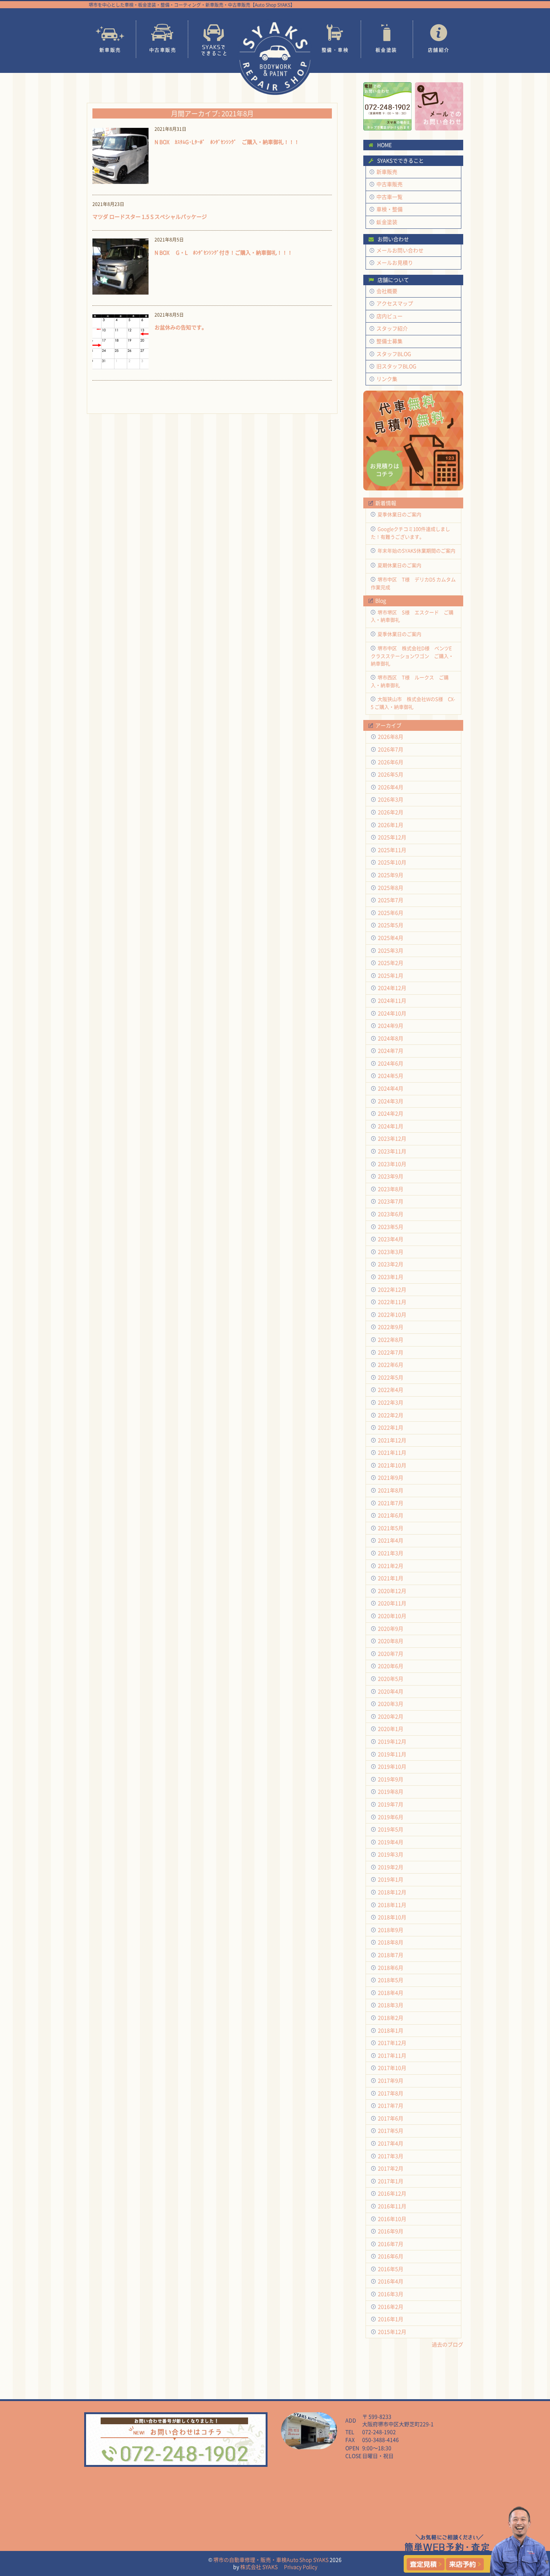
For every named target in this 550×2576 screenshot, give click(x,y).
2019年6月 (391, 1817)
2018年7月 (391, 1955)
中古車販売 (162, 39)
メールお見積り (395, 263)
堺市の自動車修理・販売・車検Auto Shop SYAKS (271, 2560)
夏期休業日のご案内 (399, 565)
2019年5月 (391, 1829)
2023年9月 (391, 1176)
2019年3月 (391, 1854)
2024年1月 (391, 1126)
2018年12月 (392, 1892)
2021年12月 (392, 1440)
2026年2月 (391, 812)
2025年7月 (391, 900)
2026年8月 (391, 737)
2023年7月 (391, 1201)
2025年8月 (391, 888)
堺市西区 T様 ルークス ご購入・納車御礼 (410, 681)
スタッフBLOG (394, 354)
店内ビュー (389, 316)
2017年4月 (391, 2143)
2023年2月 (391, 1264)
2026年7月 (391, 749)
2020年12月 (392, 1591)
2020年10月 (392, 1616)
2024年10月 (392, 1013)
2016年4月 (391, 2281)
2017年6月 (391, 2118)
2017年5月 (391, 2131)
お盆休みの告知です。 (181, 327)
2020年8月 (391, 1641)
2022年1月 (391, 1427)
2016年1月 (391, 2319)
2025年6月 (391, 913)
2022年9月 (391, 1327)
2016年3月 (391, 2294)
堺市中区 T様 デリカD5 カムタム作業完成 (413, 583)
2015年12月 (392, 2332)
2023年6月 (391, 1214)
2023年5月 (391, 1227)
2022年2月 (391, 1415)
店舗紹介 (439, 39)
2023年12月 (392, 1138)
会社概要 (387, 291)
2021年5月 (391, 1528)
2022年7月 (391, 1352)
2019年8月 (391, 1792)
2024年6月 (391, 1063)
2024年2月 (391, 1113)
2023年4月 (391, 1239)
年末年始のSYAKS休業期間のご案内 (416, 550)
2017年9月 (391, 2081)
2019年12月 (392, 1741)
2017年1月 (391, 2181)
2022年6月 (391, 1365)
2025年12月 (392, 837)
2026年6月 (391, 762)
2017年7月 (391, 2106)
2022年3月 (391, 1402)
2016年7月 (391, 2244)
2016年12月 (392, 2193)
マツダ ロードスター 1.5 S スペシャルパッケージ (150, 216)
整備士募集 (389, 341)
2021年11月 (392, 1452)
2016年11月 (392, 2206)
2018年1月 (391, 2030)
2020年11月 (392, 1603)
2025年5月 (391, 925)
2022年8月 (391, 1340)
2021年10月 (392, 1465)
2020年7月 (391, 1654)
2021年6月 (391, 1515)
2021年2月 (391, 1566)
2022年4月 (391, 1390)
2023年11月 (392, 1151)
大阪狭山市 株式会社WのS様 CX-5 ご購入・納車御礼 (413, 703)
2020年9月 (391, 1629)
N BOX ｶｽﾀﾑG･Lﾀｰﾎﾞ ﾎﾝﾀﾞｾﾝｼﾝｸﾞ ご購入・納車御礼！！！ (227, 142)
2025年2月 (391, 963)
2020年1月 (391, 1729)
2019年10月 (392, 1766)
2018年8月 (391, 1942)
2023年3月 (391, 1252)
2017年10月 (392, 2068)
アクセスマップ (395, 303)
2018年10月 (392, 1917)
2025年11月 (392, 850)
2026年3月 (391, 799)
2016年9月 (391, 2231)
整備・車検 (335, 39)
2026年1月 (391, 825)
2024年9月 (391, 1026)
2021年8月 (391, 1490)
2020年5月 (391, 1679)
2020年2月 (391, 1716)
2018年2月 (391, 2018)
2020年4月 (391, 1691)
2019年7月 (391, 1804)
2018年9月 (391, 1930)
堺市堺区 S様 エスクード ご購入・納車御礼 (412, 616)
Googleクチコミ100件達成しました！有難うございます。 (410, 533)
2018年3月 (391, 2005)
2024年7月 (391, 1051)
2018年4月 (391, 1993)
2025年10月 (392, 862)
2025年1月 (391, 975)
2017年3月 (391, 2156)
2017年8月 (391, 2093)
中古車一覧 (389, 197)
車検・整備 (389, 209)
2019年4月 (391, 1842)
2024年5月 (391, 1076)
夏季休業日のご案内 (399, 514)
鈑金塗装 (387, 222)
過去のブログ (447, 2344)
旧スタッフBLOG (396, 366)
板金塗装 (387, 39)
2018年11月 (392, 1905)
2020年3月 (391, 1704)
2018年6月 (391, 1968)
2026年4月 (391, 787)
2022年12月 (392, 1289)
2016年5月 (391, 2269)
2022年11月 (392, 1302)
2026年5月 (391, 774)
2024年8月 (391, 1038)
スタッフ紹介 (392, 328)
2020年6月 (391, 1666)
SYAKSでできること (214, 39)
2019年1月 (391, 1879)
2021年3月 (391, 1553)
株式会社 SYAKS (259, 2567)
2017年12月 (392, 2043)
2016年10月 (392, 2219)
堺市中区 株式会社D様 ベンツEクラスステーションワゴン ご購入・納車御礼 (412, 655)
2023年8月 (391, 1189)
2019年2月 (391, 1867)
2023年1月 (391, 1277)
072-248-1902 (379, 2432)
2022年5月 (391, 1377)
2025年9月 (391, 875)
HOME (384, 145)
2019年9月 (391, 1779)
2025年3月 (391, 950)
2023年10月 (392, 1164)
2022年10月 (392, 1315)
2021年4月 (391, 1540)
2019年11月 (392, 1754)
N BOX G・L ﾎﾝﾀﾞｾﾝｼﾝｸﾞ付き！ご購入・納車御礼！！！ (224, 252)
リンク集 (387, 379)
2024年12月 (392, 988)
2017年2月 (391, 2168)
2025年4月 (391, 938)
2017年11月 (392, 2055)
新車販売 (110, 39)
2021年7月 (391, 1503)
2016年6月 (391, 2256)
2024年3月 (391, 1101)
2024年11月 (392, 1001)
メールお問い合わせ (400, 250)
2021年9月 (391, 1478)
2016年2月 (391, 2307)
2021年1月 (391, 1578)
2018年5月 (391, 1980)
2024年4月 (391, 1088)
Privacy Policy (301, 2567)
